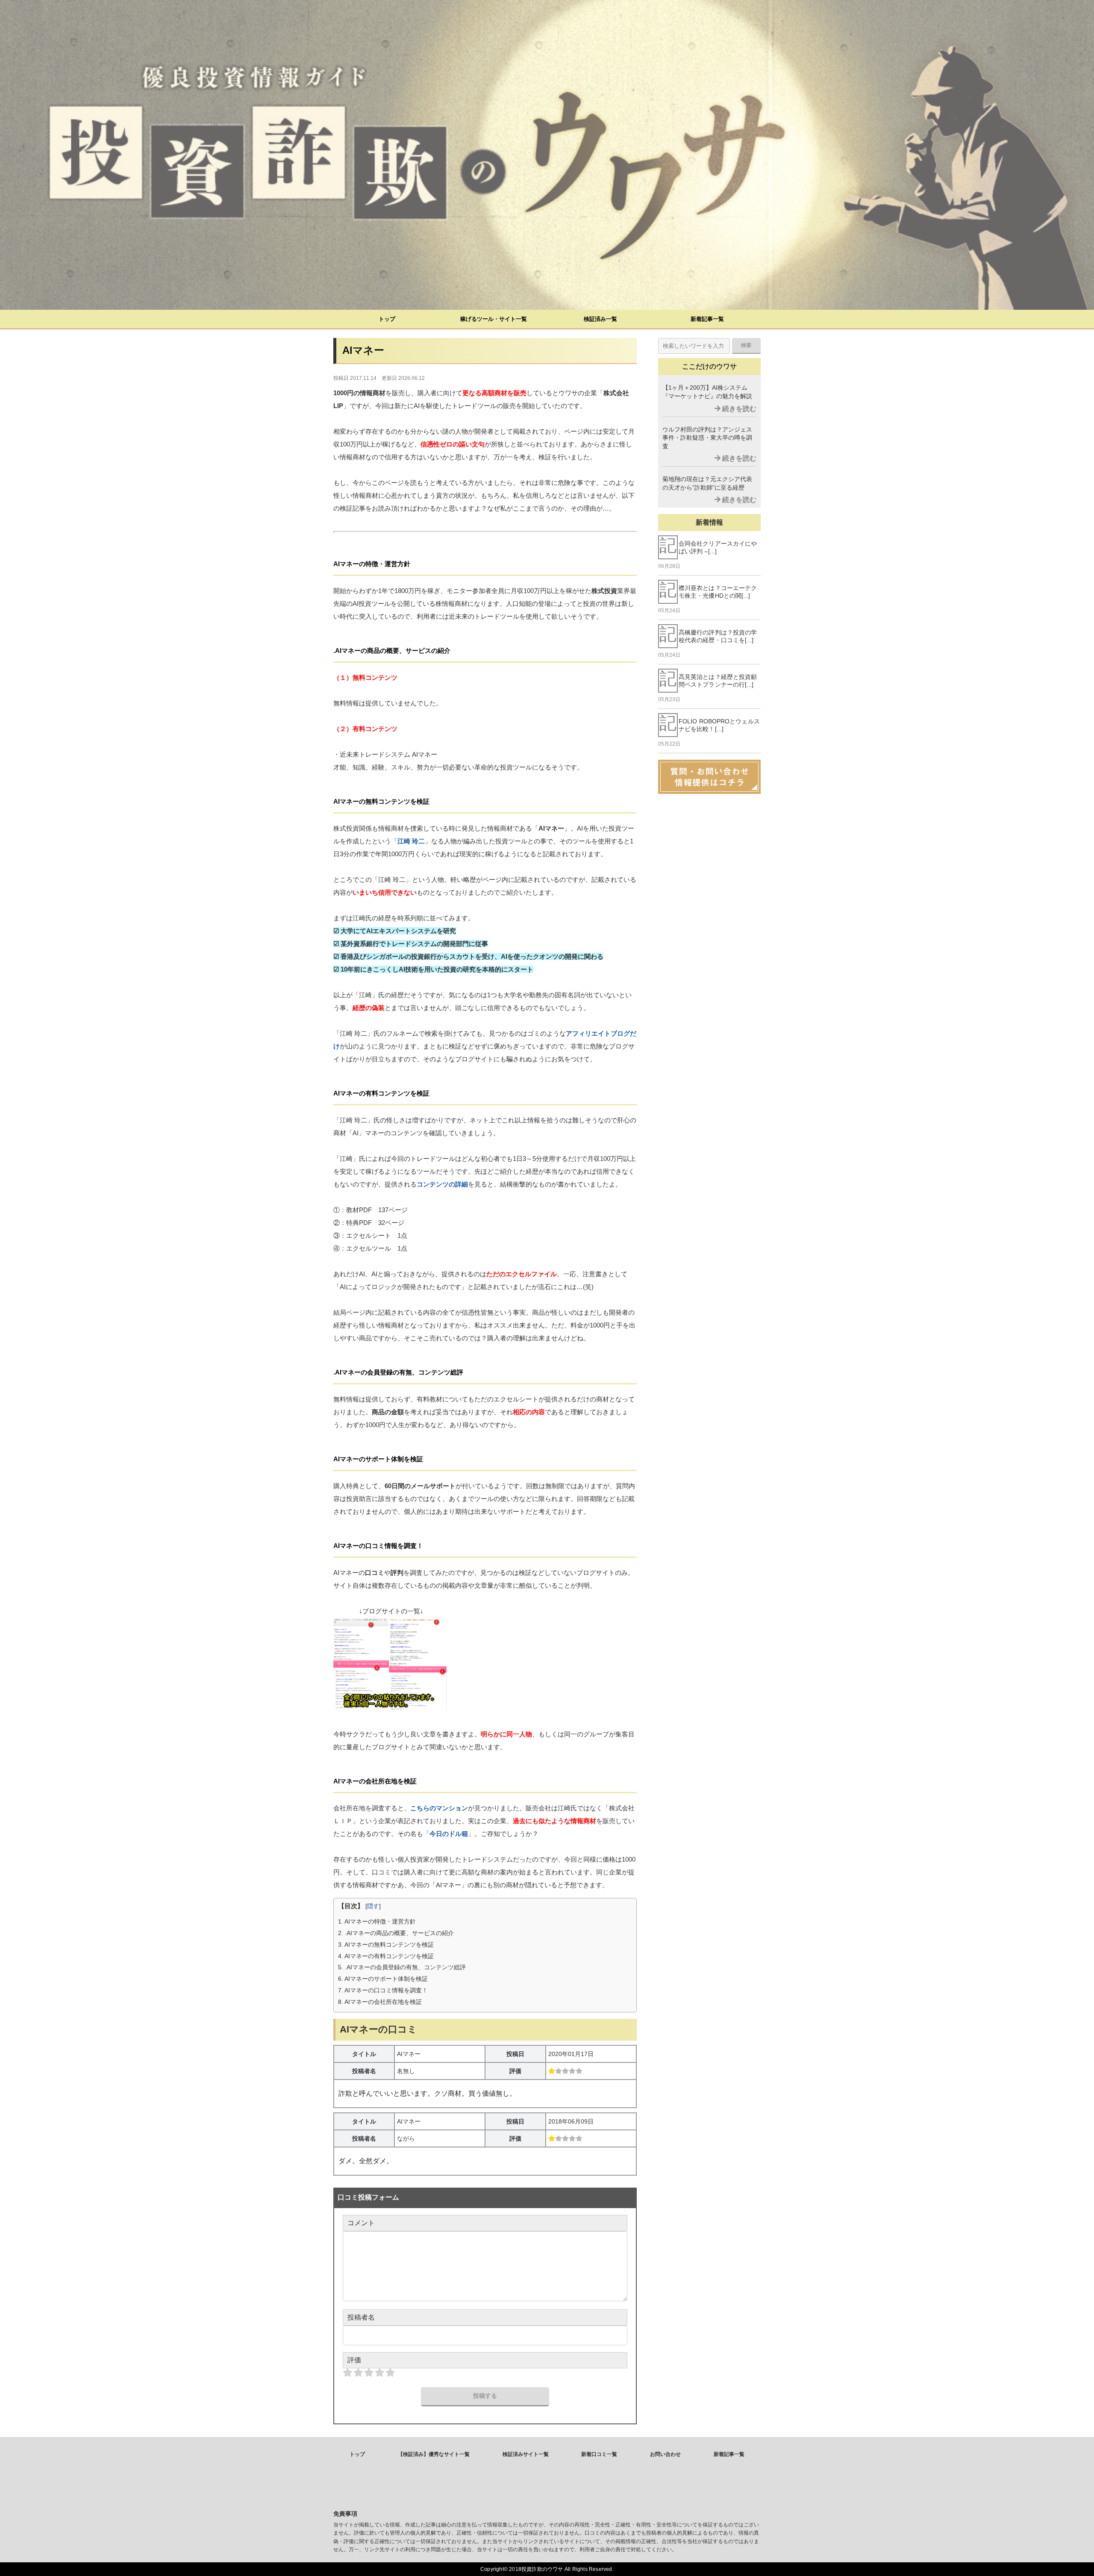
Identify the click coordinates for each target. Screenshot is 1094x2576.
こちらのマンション (439, 1808)
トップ (387, 319)
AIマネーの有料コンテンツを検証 (386, 1956)
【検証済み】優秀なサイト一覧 (434, 2454)
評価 (354, 2360)
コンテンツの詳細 (442, 1184)
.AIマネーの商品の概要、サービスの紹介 (396, 1933)
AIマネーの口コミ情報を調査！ (383, 1990)
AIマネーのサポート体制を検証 (383, 1979)
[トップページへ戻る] (547, 155)
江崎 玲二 (411, 841)
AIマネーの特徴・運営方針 (377, 1921)
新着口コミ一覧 (599, 2454)
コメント (361, 2223)
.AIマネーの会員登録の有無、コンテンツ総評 (402, 1967)
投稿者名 (361, 2317)
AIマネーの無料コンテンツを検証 (386, 1944)
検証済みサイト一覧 (526, 2454)
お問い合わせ (665, 2454)
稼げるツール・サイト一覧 (494, 319)
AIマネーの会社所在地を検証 (380, 2002)
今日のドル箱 (449, 1834)
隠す (373, 1906)
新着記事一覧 (707, 319)
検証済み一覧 (600, 319)
